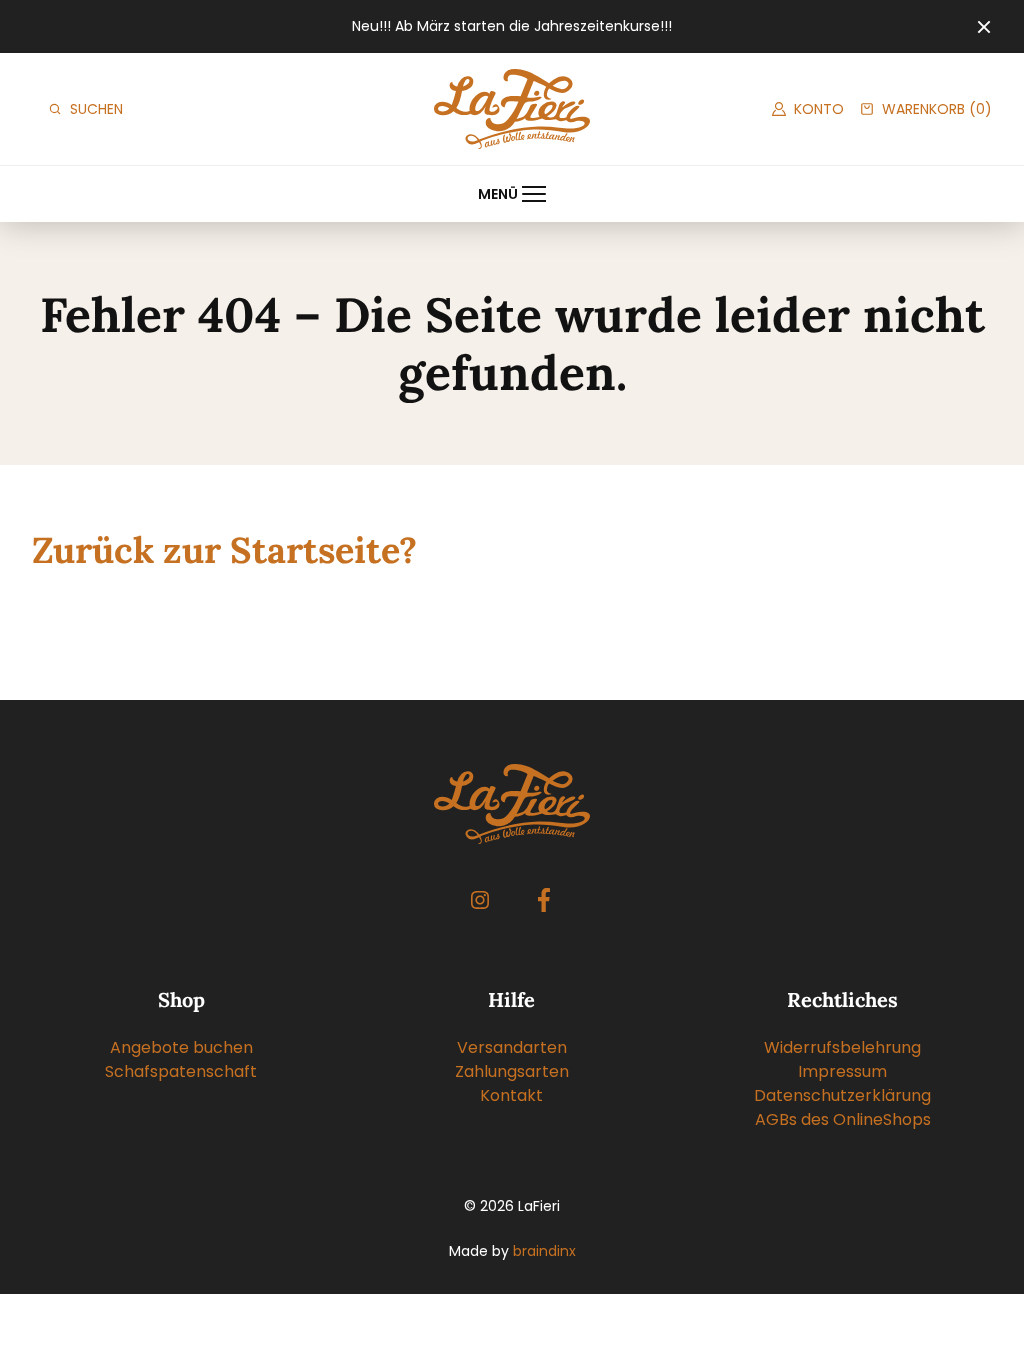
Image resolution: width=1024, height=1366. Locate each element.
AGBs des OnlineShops (843, 1119)
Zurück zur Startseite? (224, 550)
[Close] (984, 27)
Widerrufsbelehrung (842, 1047)
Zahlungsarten (512, 1071)
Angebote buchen (181, 1047)
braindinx (544, 1251)
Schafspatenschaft (181, 1071)
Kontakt (511, 1095)
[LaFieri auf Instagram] (480, 900)
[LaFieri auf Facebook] (544, 900)
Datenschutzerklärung (842, 1095)
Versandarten (512, 1047)
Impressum (842, 1071)
